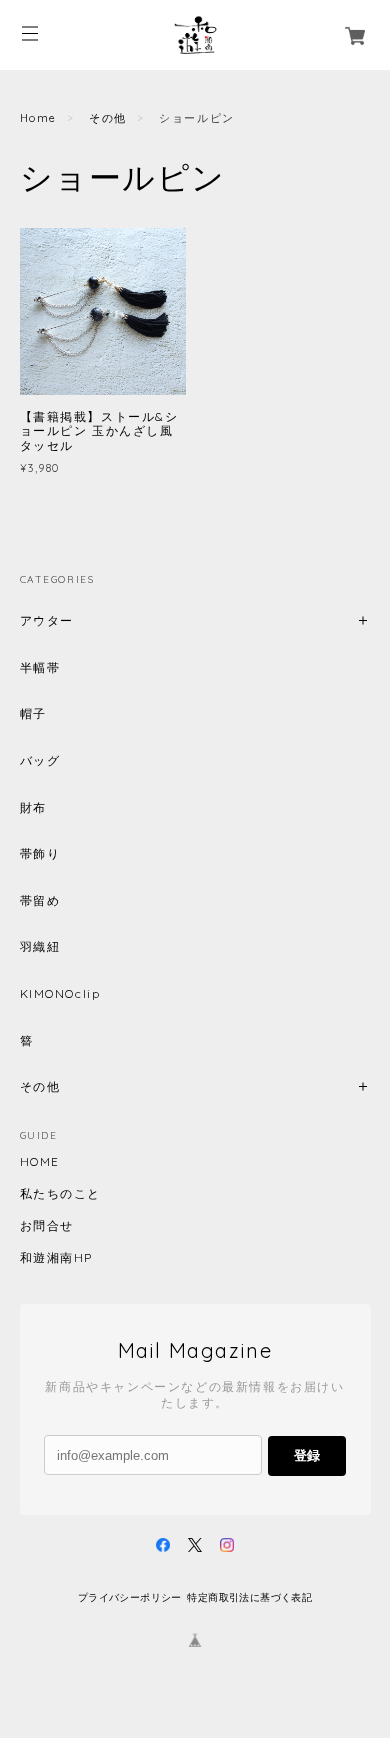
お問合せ (47, 1226)
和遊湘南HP (57, 1258)
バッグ (40, 760)
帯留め (40, 900)
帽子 (33, 713)
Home (38, 118)
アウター (47, 620)
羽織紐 (40, 946)
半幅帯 (40, 667)
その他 (108, 118)
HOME (40, 1162)
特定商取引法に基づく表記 (249, 1597)
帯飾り (40, 853)
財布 (33, 807)
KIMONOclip (60, 993)
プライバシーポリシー (130, 1597)
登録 (307, 1455)
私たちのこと (61, 1194)
